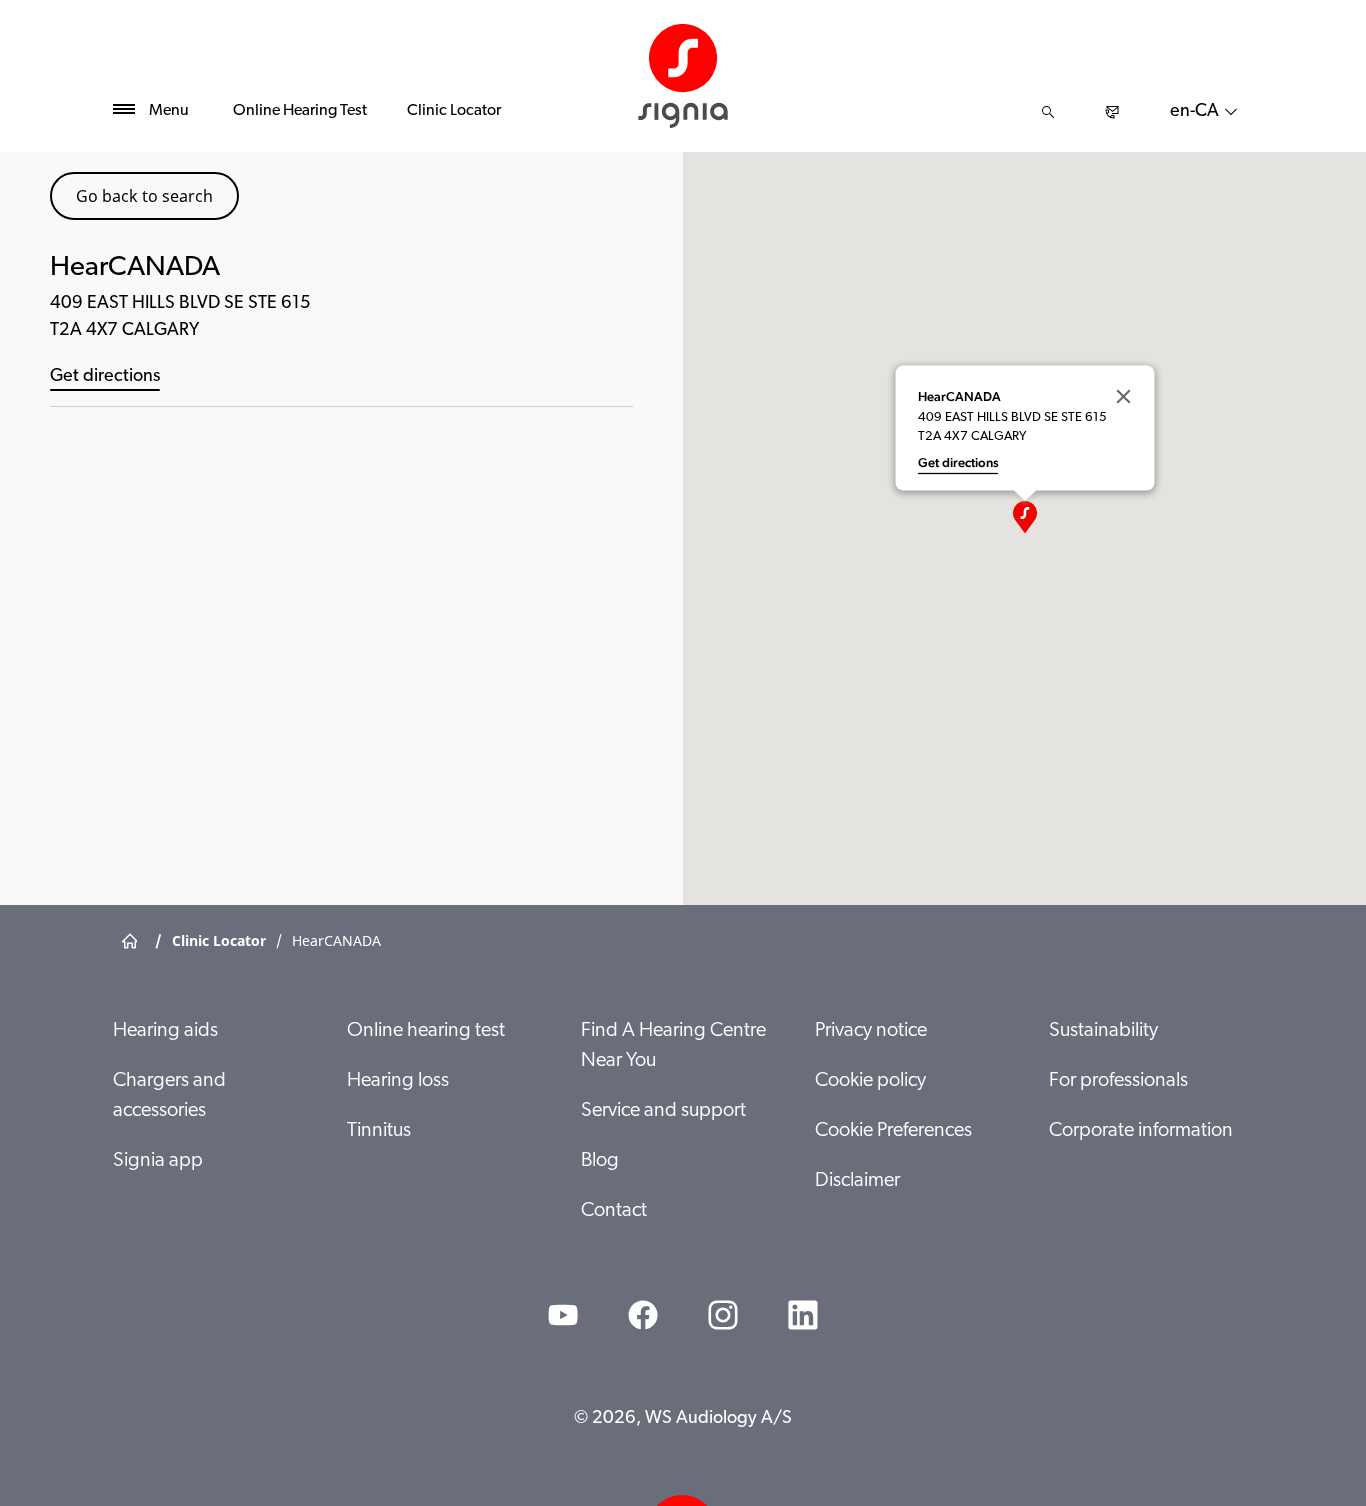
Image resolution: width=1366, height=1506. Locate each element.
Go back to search (144, 196)
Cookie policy (870, 1081)
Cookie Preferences (893, 1131)
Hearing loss (398, 1081)
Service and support (663, 1111)
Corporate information (1141, 1131)
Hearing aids (165, 1031)
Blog (600, 1161)
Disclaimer (857, 1181)
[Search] (1048, 112)
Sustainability (1103, 1031)
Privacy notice (871, 1031)
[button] (1025, 517)
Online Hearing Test (300, 111)
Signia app (158, 1161)
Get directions (105, 377)
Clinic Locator (454, 111)
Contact (614, 1211)
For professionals (1118, 1081)
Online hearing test (426, 1031)
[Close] (1123, 396)
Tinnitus (379, 1131)
